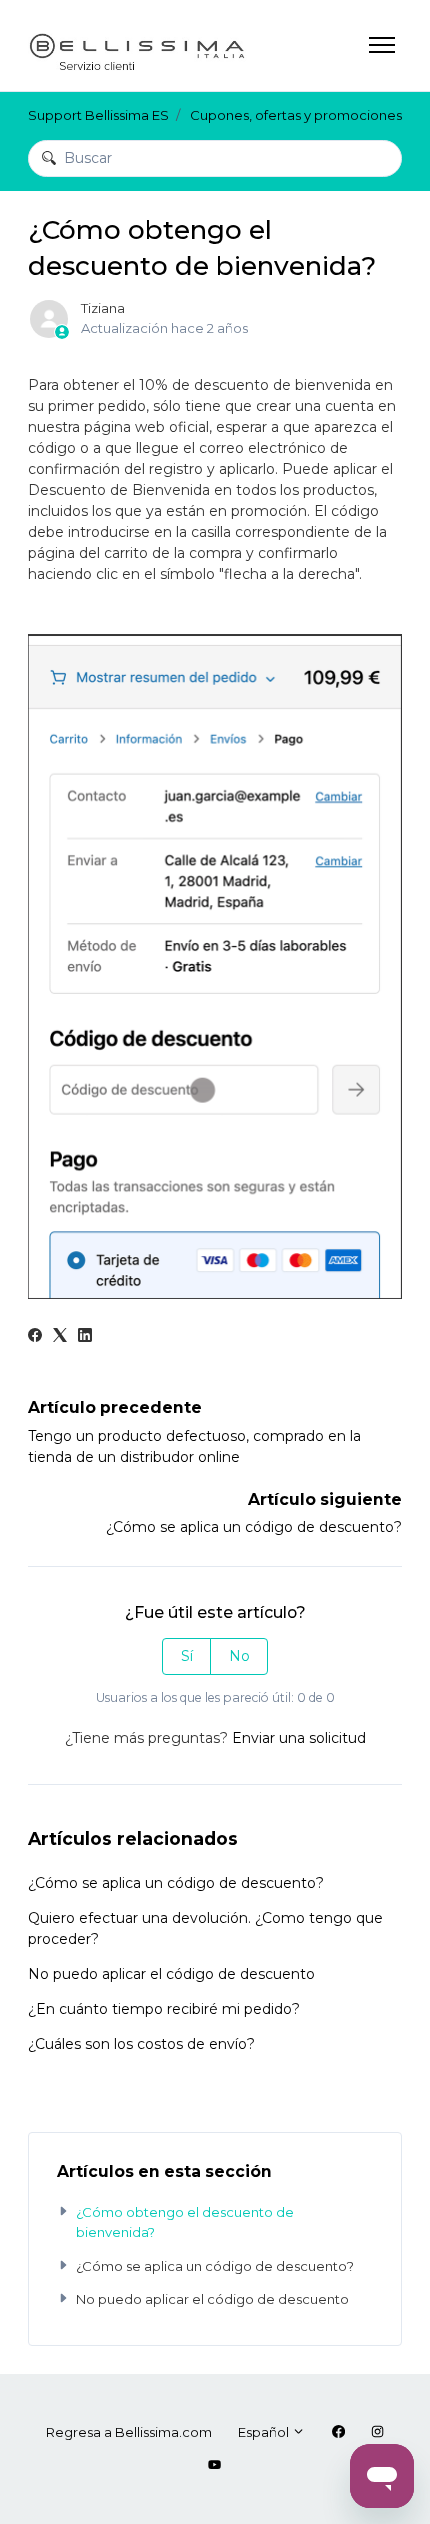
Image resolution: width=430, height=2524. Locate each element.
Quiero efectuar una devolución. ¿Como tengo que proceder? (205, 1928)
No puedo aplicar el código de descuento (171, 1974)
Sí (187, 1656)
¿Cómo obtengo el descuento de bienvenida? (185, 2222)
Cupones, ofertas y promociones (296, 115)
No (239, 1656)
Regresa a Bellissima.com (129, 2432)
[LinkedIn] (85, 1337)
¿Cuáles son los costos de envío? (141, 2044)
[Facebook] (35, 1337)
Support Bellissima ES (98, 115)
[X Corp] (60, 1337)
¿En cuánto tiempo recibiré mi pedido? (164, 2009)
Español (265, 2432)
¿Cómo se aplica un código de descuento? (254, 1527)
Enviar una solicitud (299, 1738)
